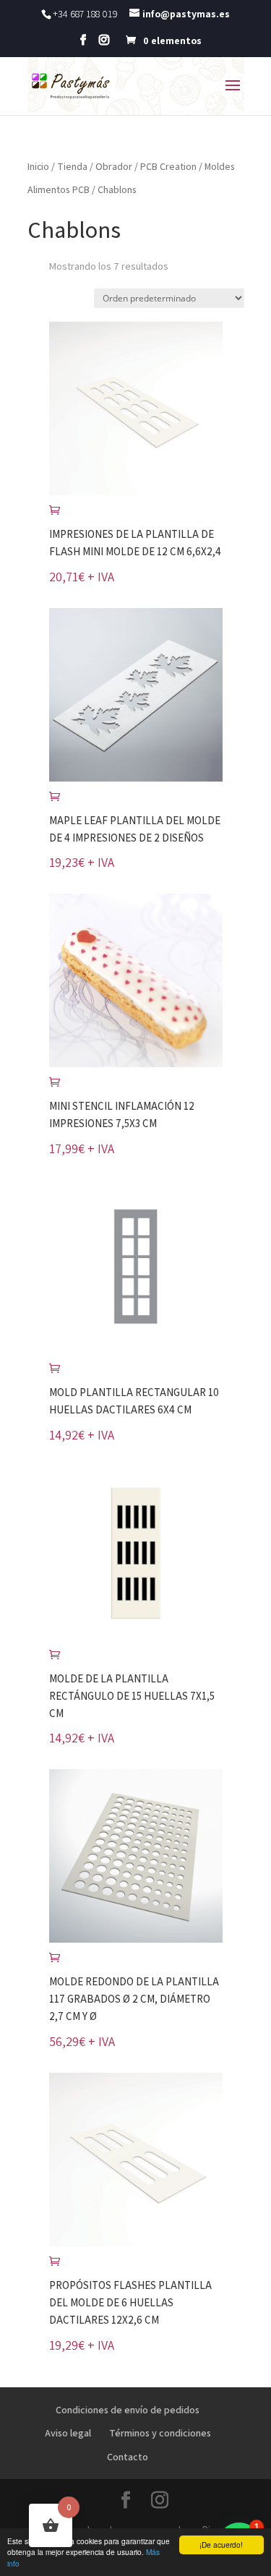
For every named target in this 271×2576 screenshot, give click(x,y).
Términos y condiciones (160, 2433)
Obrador (114, 166)
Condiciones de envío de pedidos (128, 2410)
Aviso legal (68, 2433)
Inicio (38, 166)
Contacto (128, 2457)
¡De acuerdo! (221, 2545)
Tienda (72, 166)
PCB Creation (168, 166)
